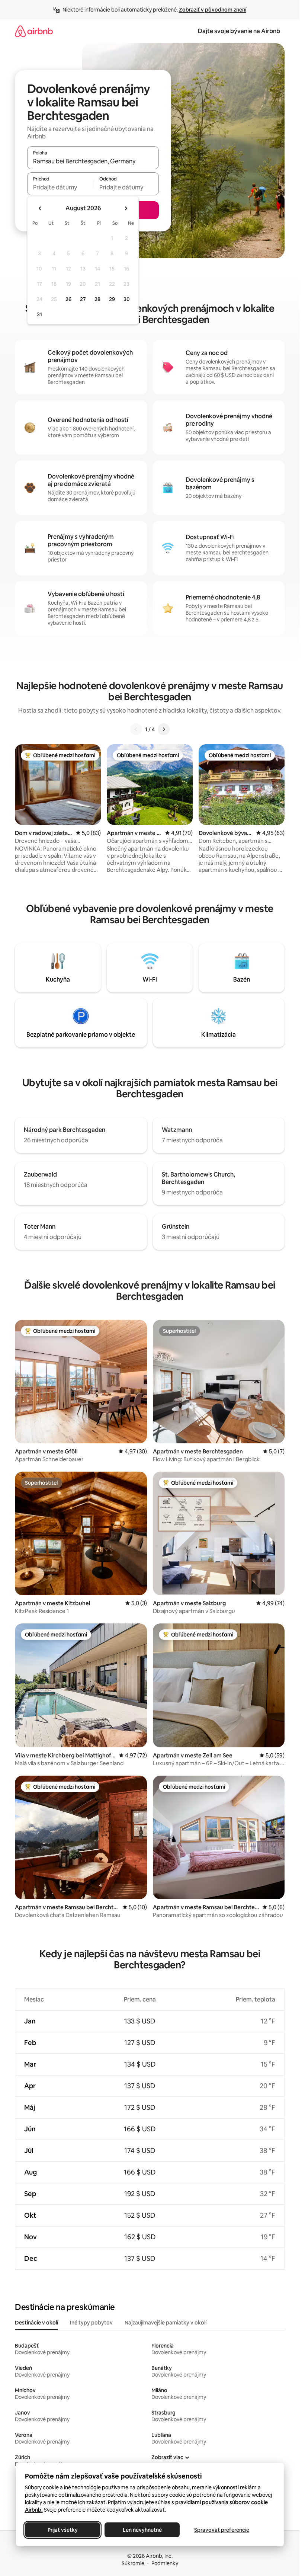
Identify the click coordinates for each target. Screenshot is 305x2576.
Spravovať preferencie (222, 2530)
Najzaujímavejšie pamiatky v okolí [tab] (166, 2323)
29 (112, 299)
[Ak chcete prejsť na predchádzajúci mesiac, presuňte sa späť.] (40, 208)
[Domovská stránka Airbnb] (34, 31)
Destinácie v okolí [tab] (36, 2323)
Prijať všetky (62, 2530)
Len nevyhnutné (142, 2530)
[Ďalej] (164, 729)
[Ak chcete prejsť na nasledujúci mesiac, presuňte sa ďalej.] (126, 208)
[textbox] (60, 187)
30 (127, 299)
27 (83, 299)
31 (39, 314)
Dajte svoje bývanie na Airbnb (239, 31)
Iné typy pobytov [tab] (91, 2323)
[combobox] (93, 161)
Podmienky (165, 2563)
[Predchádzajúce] (136, 729)
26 (68, 299)
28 (97, 299)
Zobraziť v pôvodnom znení (213, 10)
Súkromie (133, 2563)
